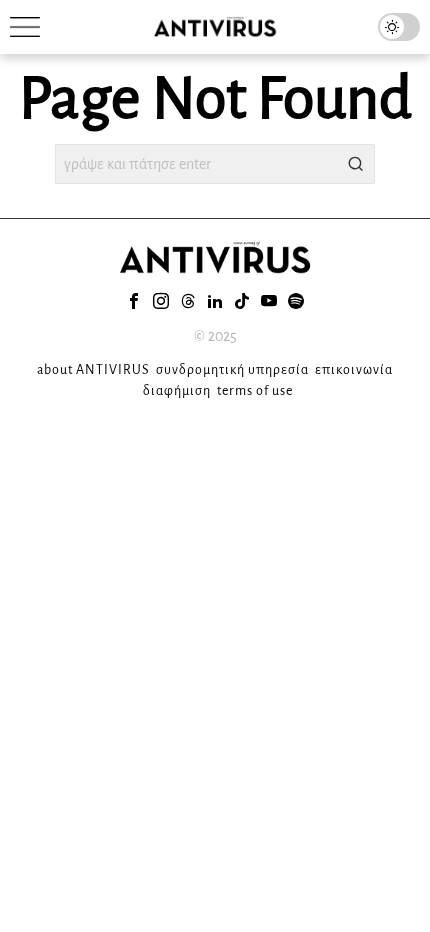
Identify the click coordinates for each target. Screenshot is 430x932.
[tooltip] (134, 301)
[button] (355, 164)
